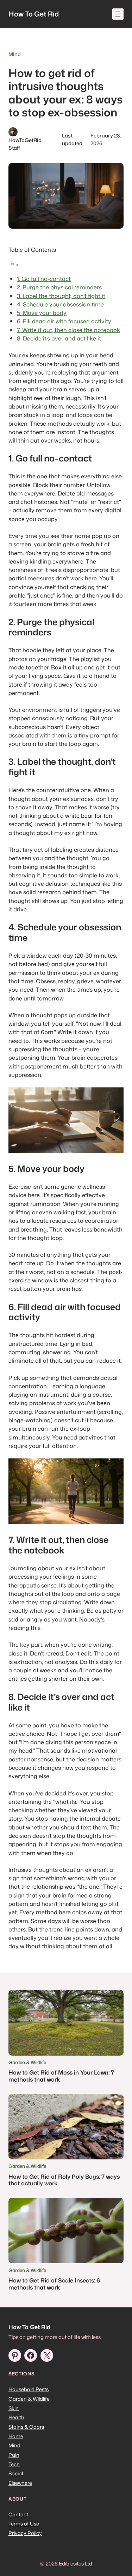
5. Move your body (42, 313)
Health (16, 2417)
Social (16, 2473)
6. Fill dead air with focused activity (64, 321)
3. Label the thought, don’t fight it (61, 296)
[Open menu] (118, 14)
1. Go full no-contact (44, 279)
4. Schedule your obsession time (60, 304)
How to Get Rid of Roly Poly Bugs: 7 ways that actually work (64, 2180)
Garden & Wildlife (27, 2062)
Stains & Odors (26, 2427)
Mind (15, 54)
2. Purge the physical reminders (59, 287)
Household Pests (29, 2389)
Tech (14, 2464)
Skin (14, 2408)
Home (16, 2436)
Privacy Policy (25, 2533)
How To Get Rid (34, 14)
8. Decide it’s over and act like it (59, 338)
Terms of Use (24, 2524)
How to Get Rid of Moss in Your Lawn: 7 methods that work (61, 2076)
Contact (18, 2514)
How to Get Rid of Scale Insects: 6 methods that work (54, 2284)
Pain (14, 2455)
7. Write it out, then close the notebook (68, 330)
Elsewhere (20, 2483)
